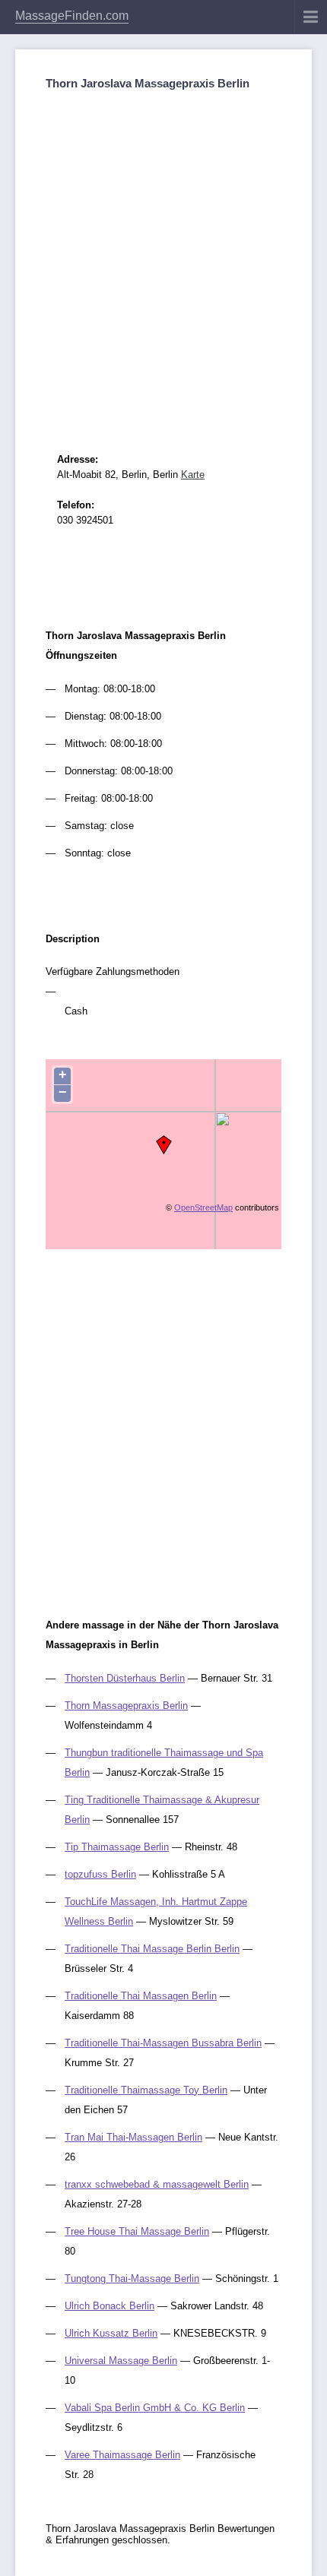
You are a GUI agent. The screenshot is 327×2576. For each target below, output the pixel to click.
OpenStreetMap (203, 1207)
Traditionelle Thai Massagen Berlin (141, 1996)
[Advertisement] (163, 258)
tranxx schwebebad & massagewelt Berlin (157, 2184)
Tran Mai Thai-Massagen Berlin (133, 2137)
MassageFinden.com (72, 16)
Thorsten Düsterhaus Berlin (125, 1678)
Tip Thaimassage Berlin (117, 1847)
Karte (193, 475)
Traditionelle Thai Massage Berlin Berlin (152, 1949)
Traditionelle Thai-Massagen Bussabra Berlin (163, 2043)
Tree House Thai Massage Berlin (137, 2231)
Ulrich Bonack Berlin (110, 2306)
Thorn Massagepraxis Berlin (126, 1706)
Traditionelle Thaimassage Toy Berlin (146, 2090)
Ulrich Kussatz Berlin (111, 2333)
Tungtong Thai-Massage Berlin (132, 2279)
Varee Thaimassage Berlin (122, 2455)
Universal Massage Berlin (121, 2361)
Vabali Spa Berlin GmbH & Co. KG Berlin (155, 2408)
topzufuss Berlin (100, 1874)
